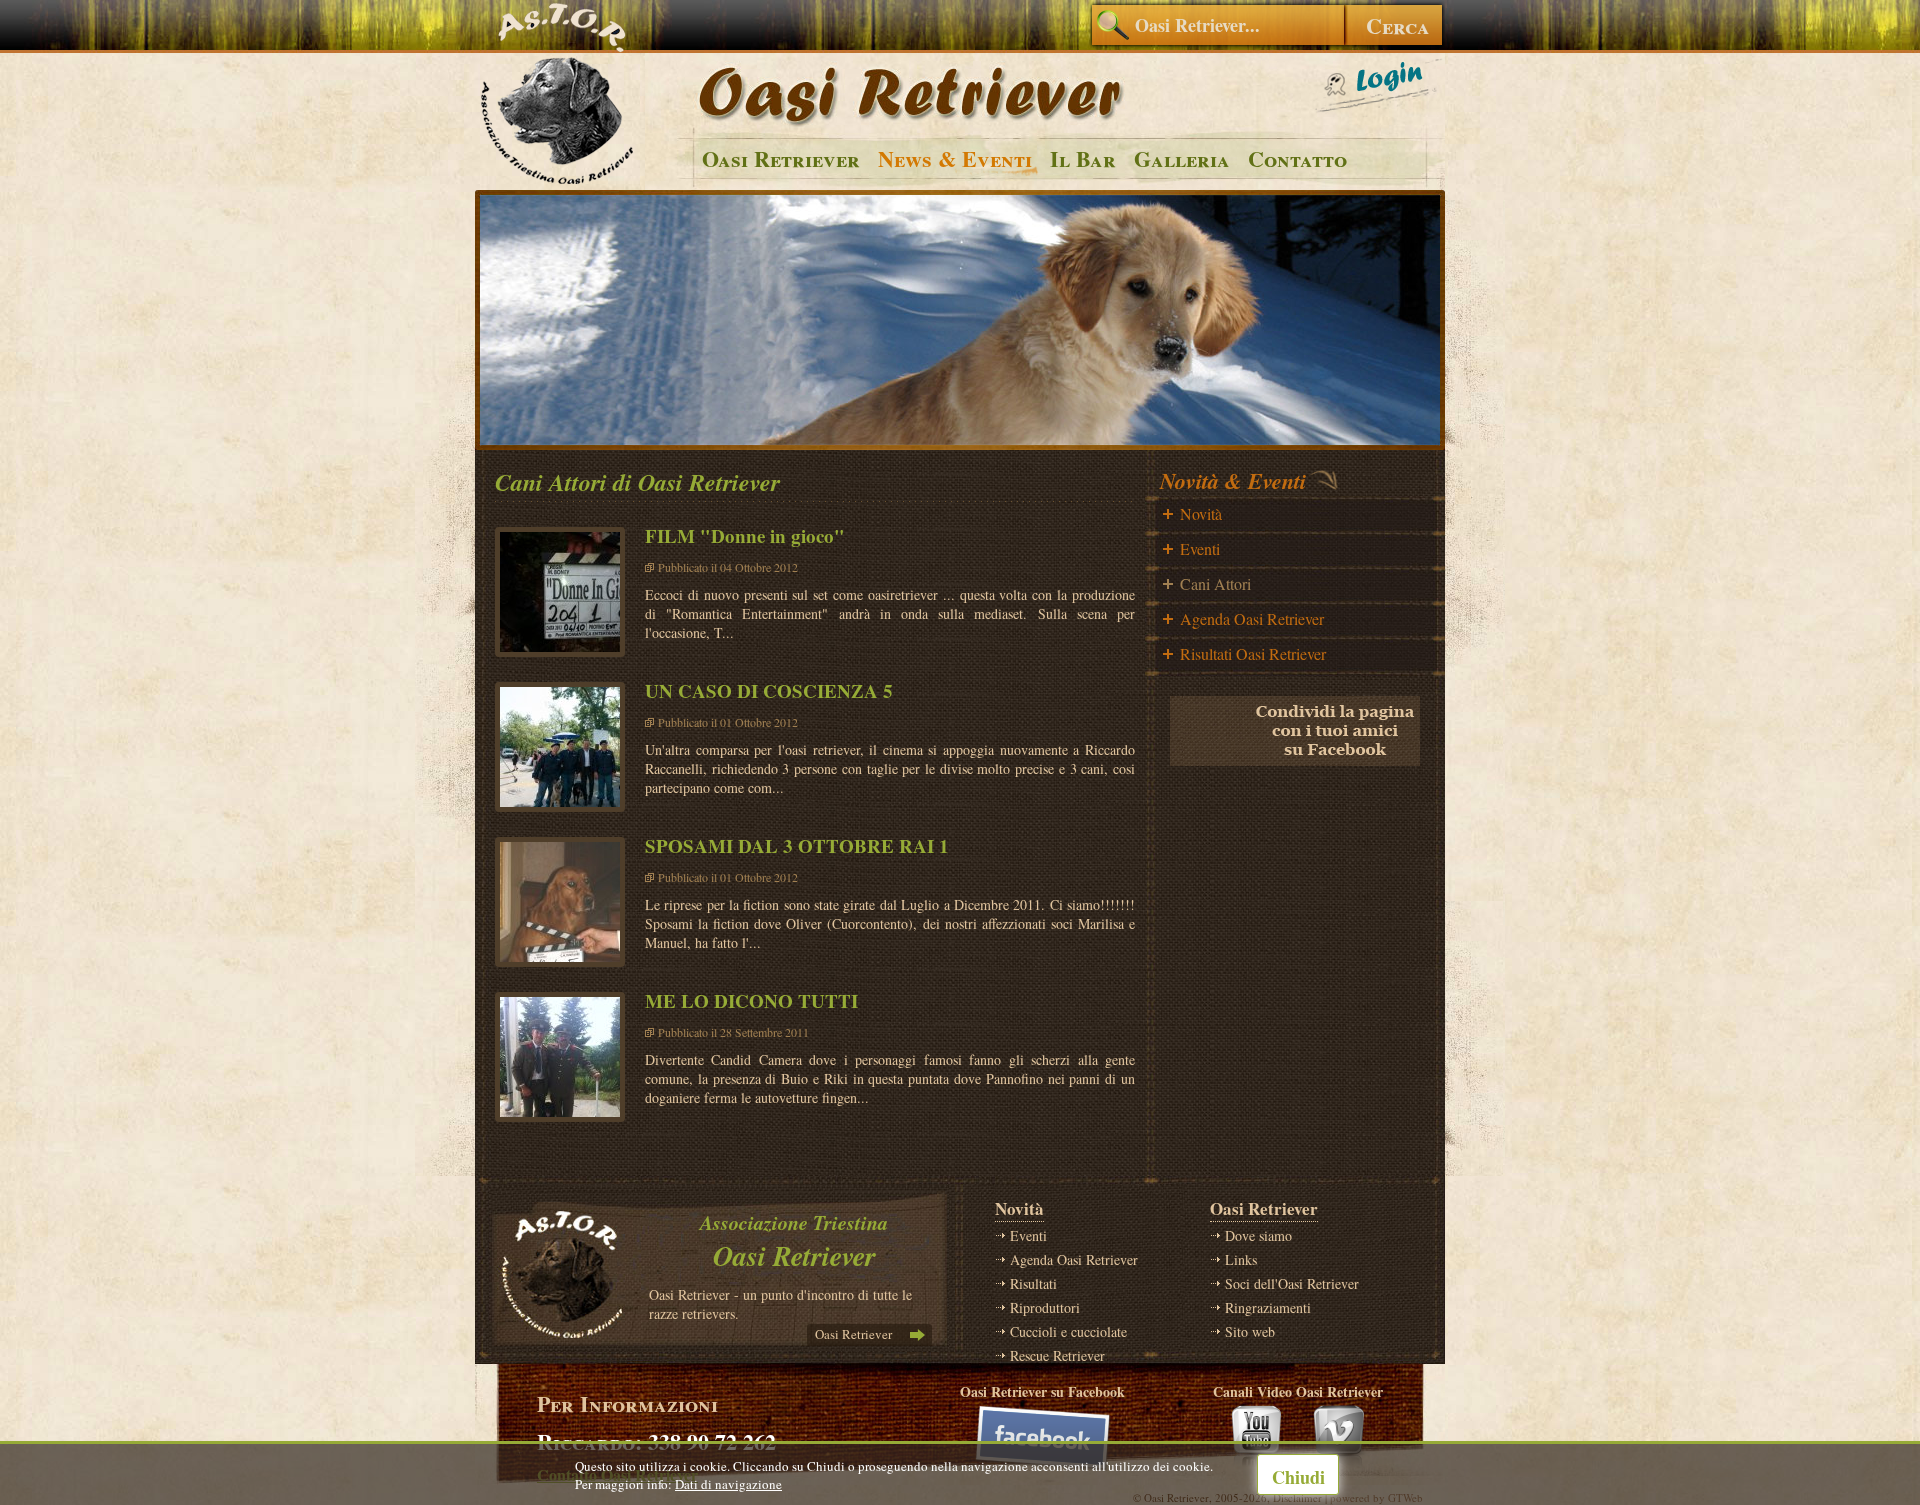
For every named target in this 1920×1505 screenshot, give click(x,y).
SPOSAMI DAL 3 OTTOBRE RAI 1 (797, 845)
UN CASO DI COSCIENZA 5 (769, 690)
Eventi (1200, 548)
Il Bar (1083, 158)
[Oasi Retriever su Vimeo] (1340, 1437)
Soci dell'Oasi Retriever (1292, 1283)
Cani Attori (1215, 583)
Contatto (1297, 158)
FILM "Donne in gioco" (745, 535)
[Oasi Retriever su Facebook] (1042, 1437)
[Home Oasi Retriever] (560, 184)
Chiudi (1298, 1477)
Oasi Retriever (781, 158)
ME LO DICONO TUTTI (751, 1000)
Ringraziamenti (1268, 1307)
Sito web (1250, 1331)
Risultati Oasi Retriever (1253, 653)
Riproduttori (1045, 1307)
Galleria (1182, 158)
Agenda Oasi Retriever (1252, 618)
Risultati (1033, 1283)
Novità (1201, 513)
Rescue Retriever (1057, 1355)
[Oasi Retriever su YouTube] (1256, 1437)
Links (1241, 1259)
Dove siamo (1258, 1235)
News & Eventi (955, 158)
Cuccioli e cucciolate (1068, 1331)
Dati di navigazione (728, 1484)
